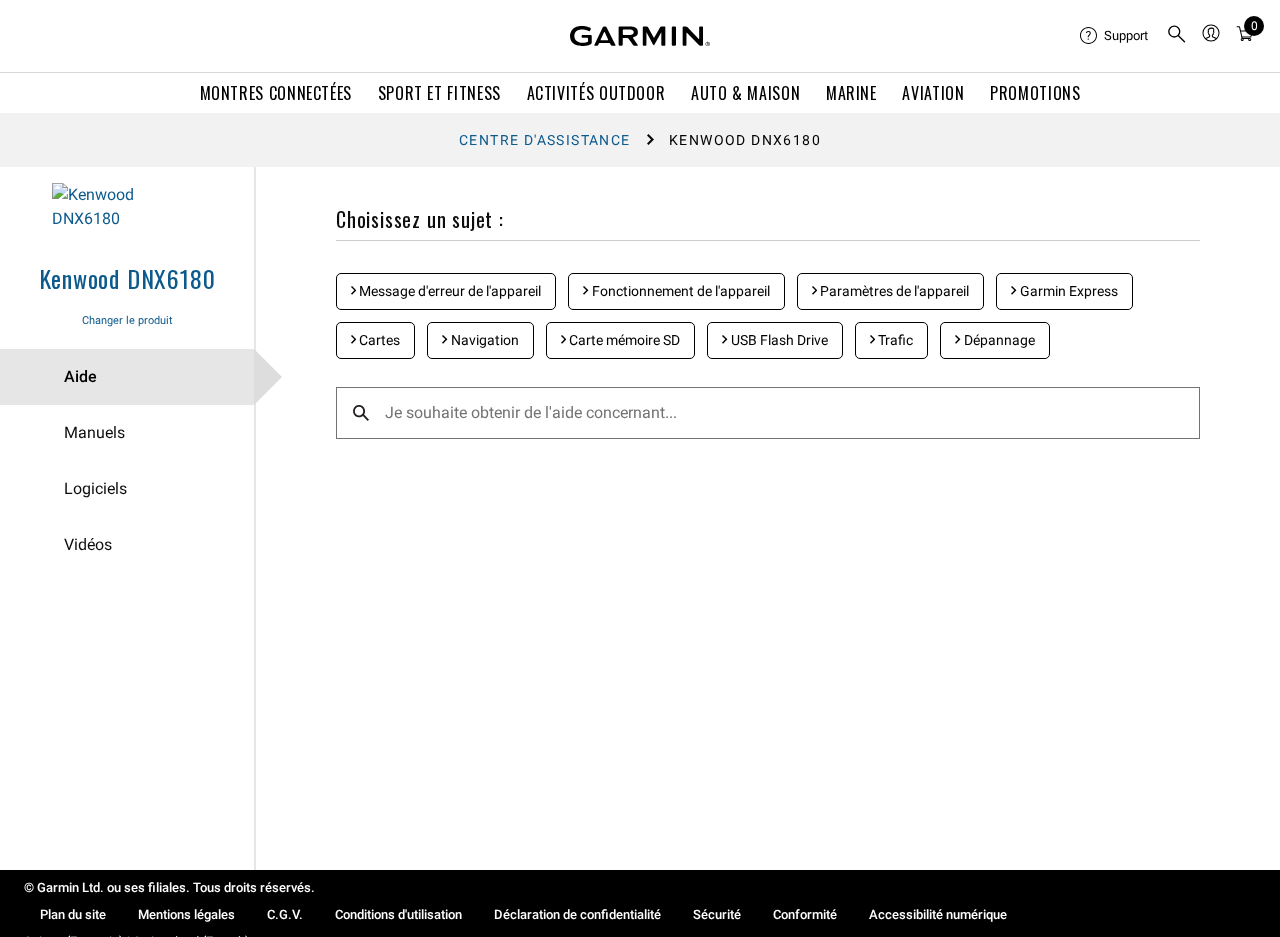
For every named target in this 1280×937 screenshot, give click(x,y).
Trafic (894, 340)
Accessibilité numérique (938, 914)
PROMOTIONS (1035, 93)
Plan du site (73, 914)
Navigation (483, 340)
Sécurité (717, 914)
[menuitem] (1115, 36)
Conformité (805, 914)
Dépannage (998, 340)
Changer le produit (127, 320)
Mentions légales (186, 914)
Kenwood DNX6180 (127, 278)
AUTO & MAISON (745, 93)
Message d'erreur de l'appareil (448, 291)
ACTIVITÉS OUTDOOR (596, 93)
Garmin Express (1067, 291)
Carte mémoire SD (623, 340)
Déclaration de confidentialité (577, 914)
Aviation (933, 93)
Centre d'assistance (545, 140)
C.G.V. (285, 914)
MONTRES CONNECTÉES (276, 93)
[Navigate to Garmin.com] (640, 36)
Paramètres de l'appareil (893, 291)
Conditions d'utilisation (398, 914)
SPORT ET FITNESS (439, 93)
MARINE (851, 93)
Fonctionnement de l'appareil (679, 291)
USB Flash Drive (778, 340)
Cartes (378, 340)
